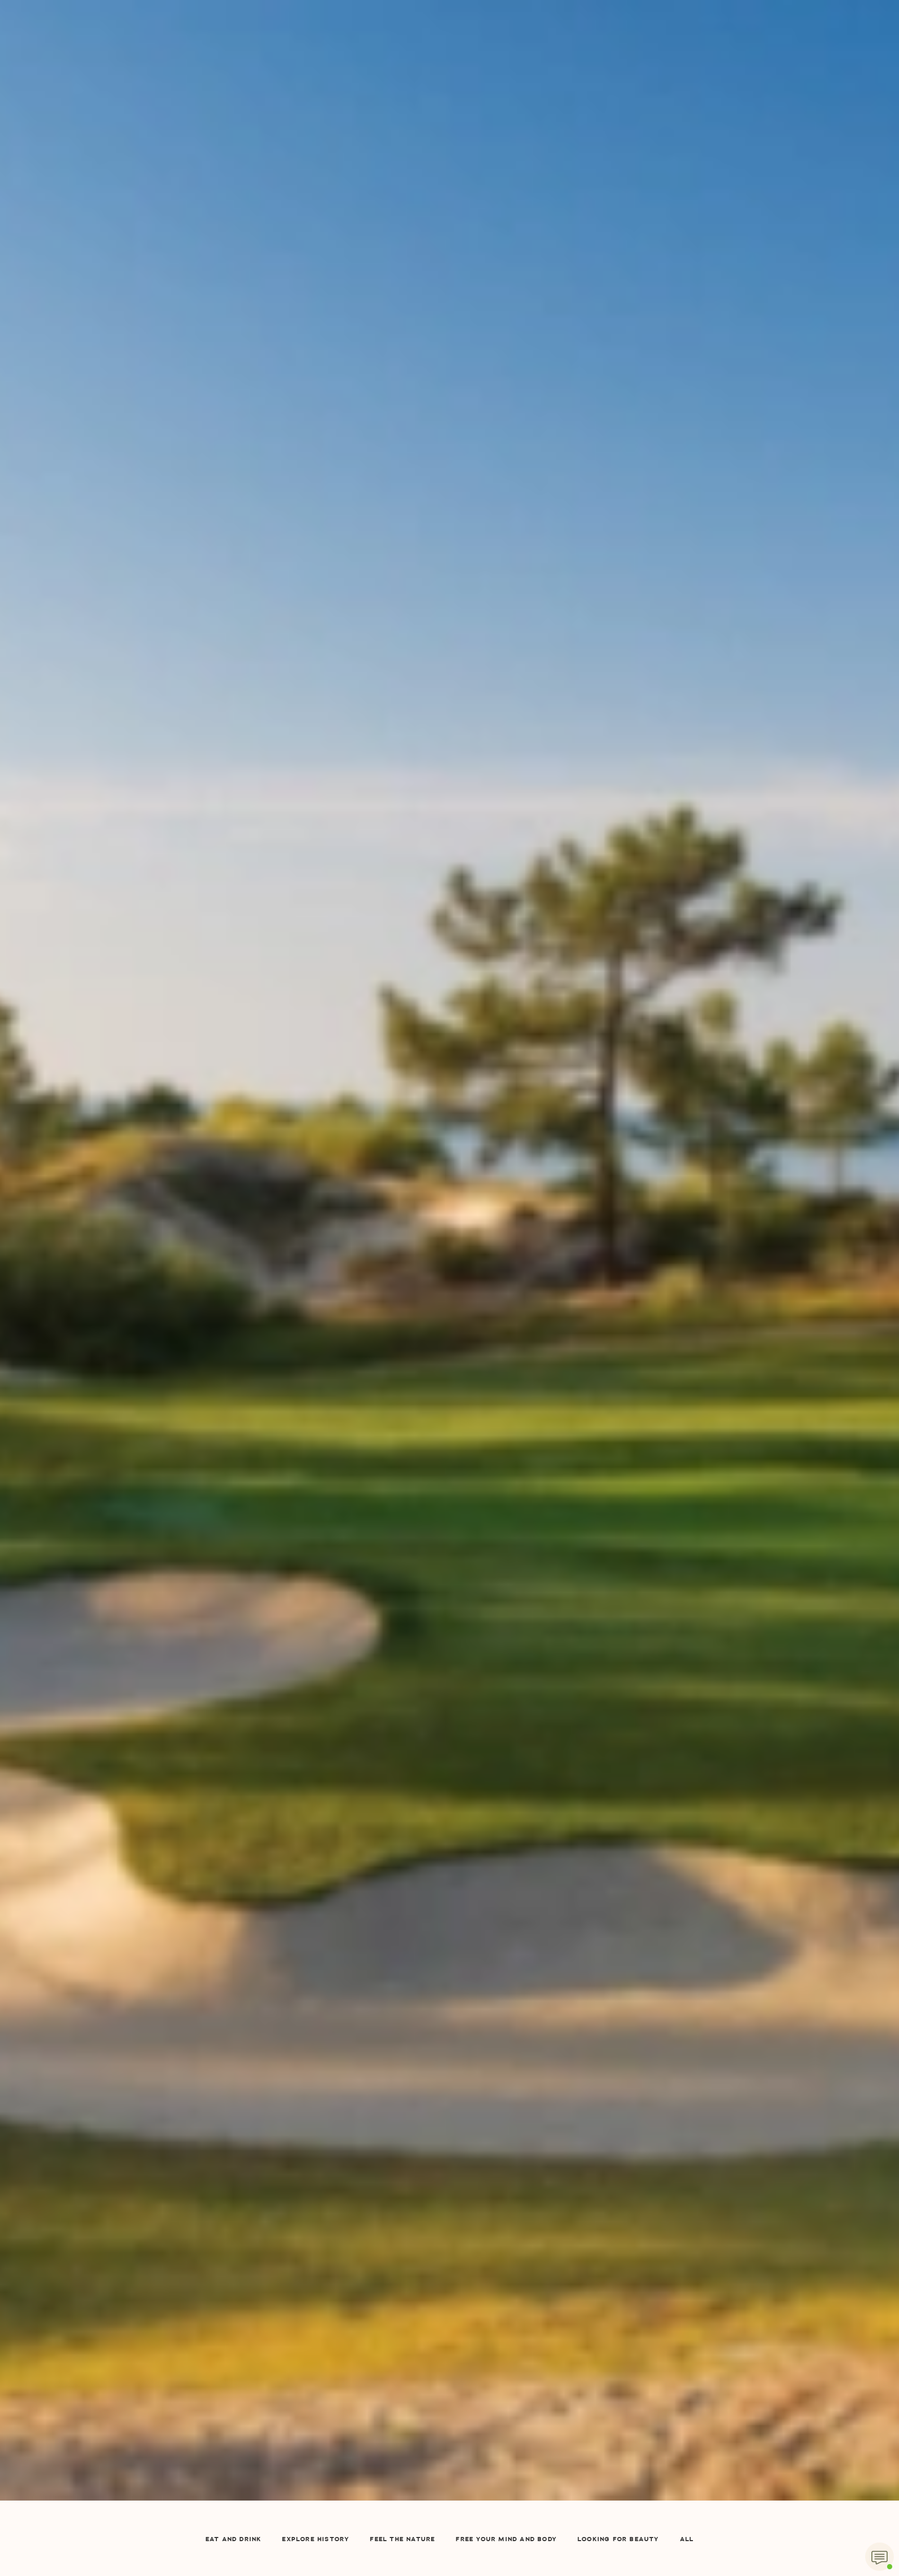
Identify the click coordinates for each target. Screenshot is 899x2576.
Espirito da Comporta (449, 26)
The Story (216, 54)
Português (609, 189)
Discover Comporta (456, 54)
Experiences (370, 121)
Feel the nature (402, 2540)
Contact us (542, 54)
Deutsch (603, 166)
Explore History (316, 2540)
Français (605, 99)
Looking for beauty (618, 2540)
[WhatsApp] (879, 2556)
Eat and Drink (234, 2540)
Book (680, 53)
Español (603, 121)
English (611, 54)
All (687, 2540)
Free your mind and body (506, 2540)
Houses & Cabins (292, 54)
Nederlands (611, 144)
